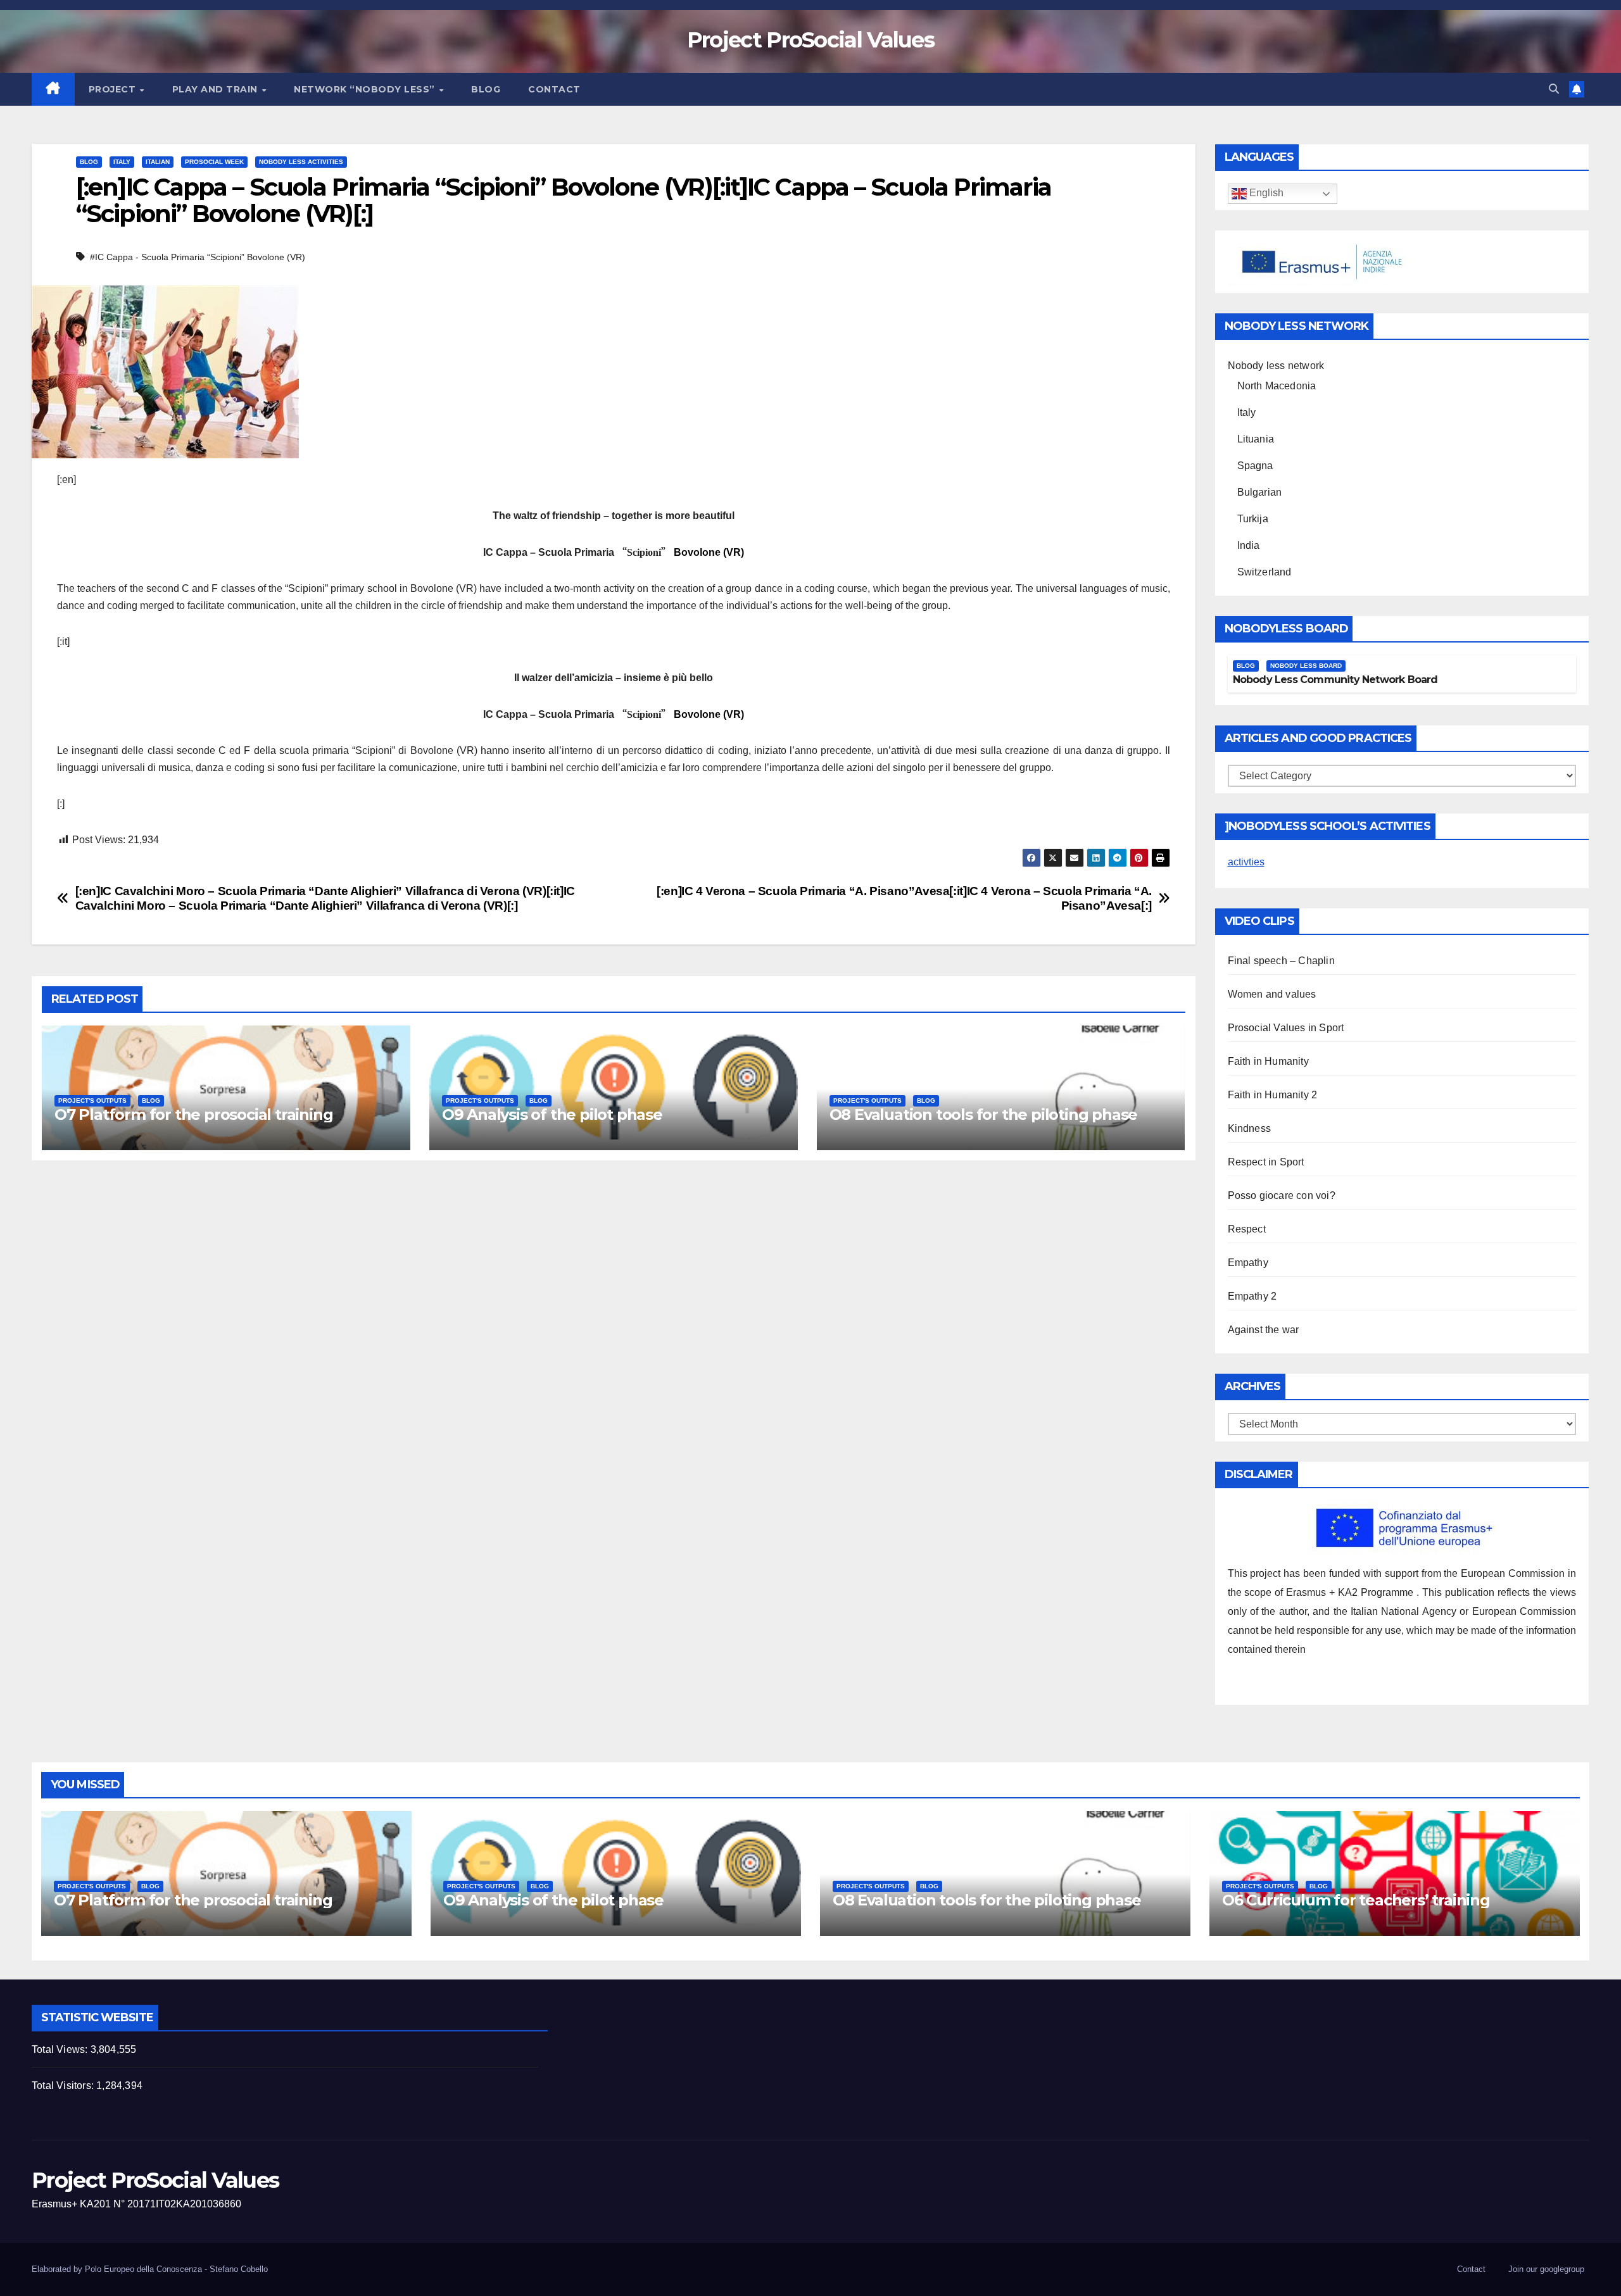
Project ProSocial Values (810, 40)
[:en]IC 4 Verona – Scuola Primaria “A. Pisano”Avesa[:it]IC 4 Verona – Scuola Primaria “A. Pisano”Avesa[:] (904, 898)
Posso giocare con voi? (1282, 1195)
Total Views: (61, 2049)
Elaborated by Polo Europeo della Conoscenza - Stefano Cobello (150, 2269)
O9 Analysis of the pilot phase (552, 1114)
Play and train (217, 89)
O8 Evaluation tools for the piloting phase (984, 1114)
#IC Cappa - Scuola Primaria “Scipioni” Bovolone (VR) (198, 257)
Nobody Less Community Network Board (1335, 680)
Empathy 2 (1252, 1296)
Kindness (1250, 1128)
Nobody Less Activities (301, 162)
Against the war (1264, 1330)
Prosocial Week (214, 162)
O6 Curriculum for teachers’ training (1356, 1900)
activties (1246, 862)
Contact (554, 89)
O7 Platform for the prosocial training (193, 1114)
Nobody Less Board (1306, 666)
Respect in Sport (1266, 1162)
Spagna (1255, 466)
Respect (1247, 1229)
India (1249, 545)
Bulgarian (1260, 492)
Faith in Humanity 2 (1273, 1095)
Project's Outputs (92, 1101)
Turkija (1253, 519)
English (1265, 193)
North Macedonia (1277, 386)
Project (114, 89)
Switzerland (1265, 572)
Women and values (1272, 994)
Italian (158, 162)
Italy (122, 162)
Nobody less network (1276, 366)
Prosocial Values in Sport (1286, 1028)
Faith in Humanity (1268, 1061)
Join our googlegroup (1546, 2269)
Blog (486, 89)
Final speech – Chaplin (1281, 961)
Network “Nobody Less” (366, 89)
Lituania (1256, 439)
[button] (1554, 89)
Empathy (1248, 1263)
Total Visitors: (64, 2086)
